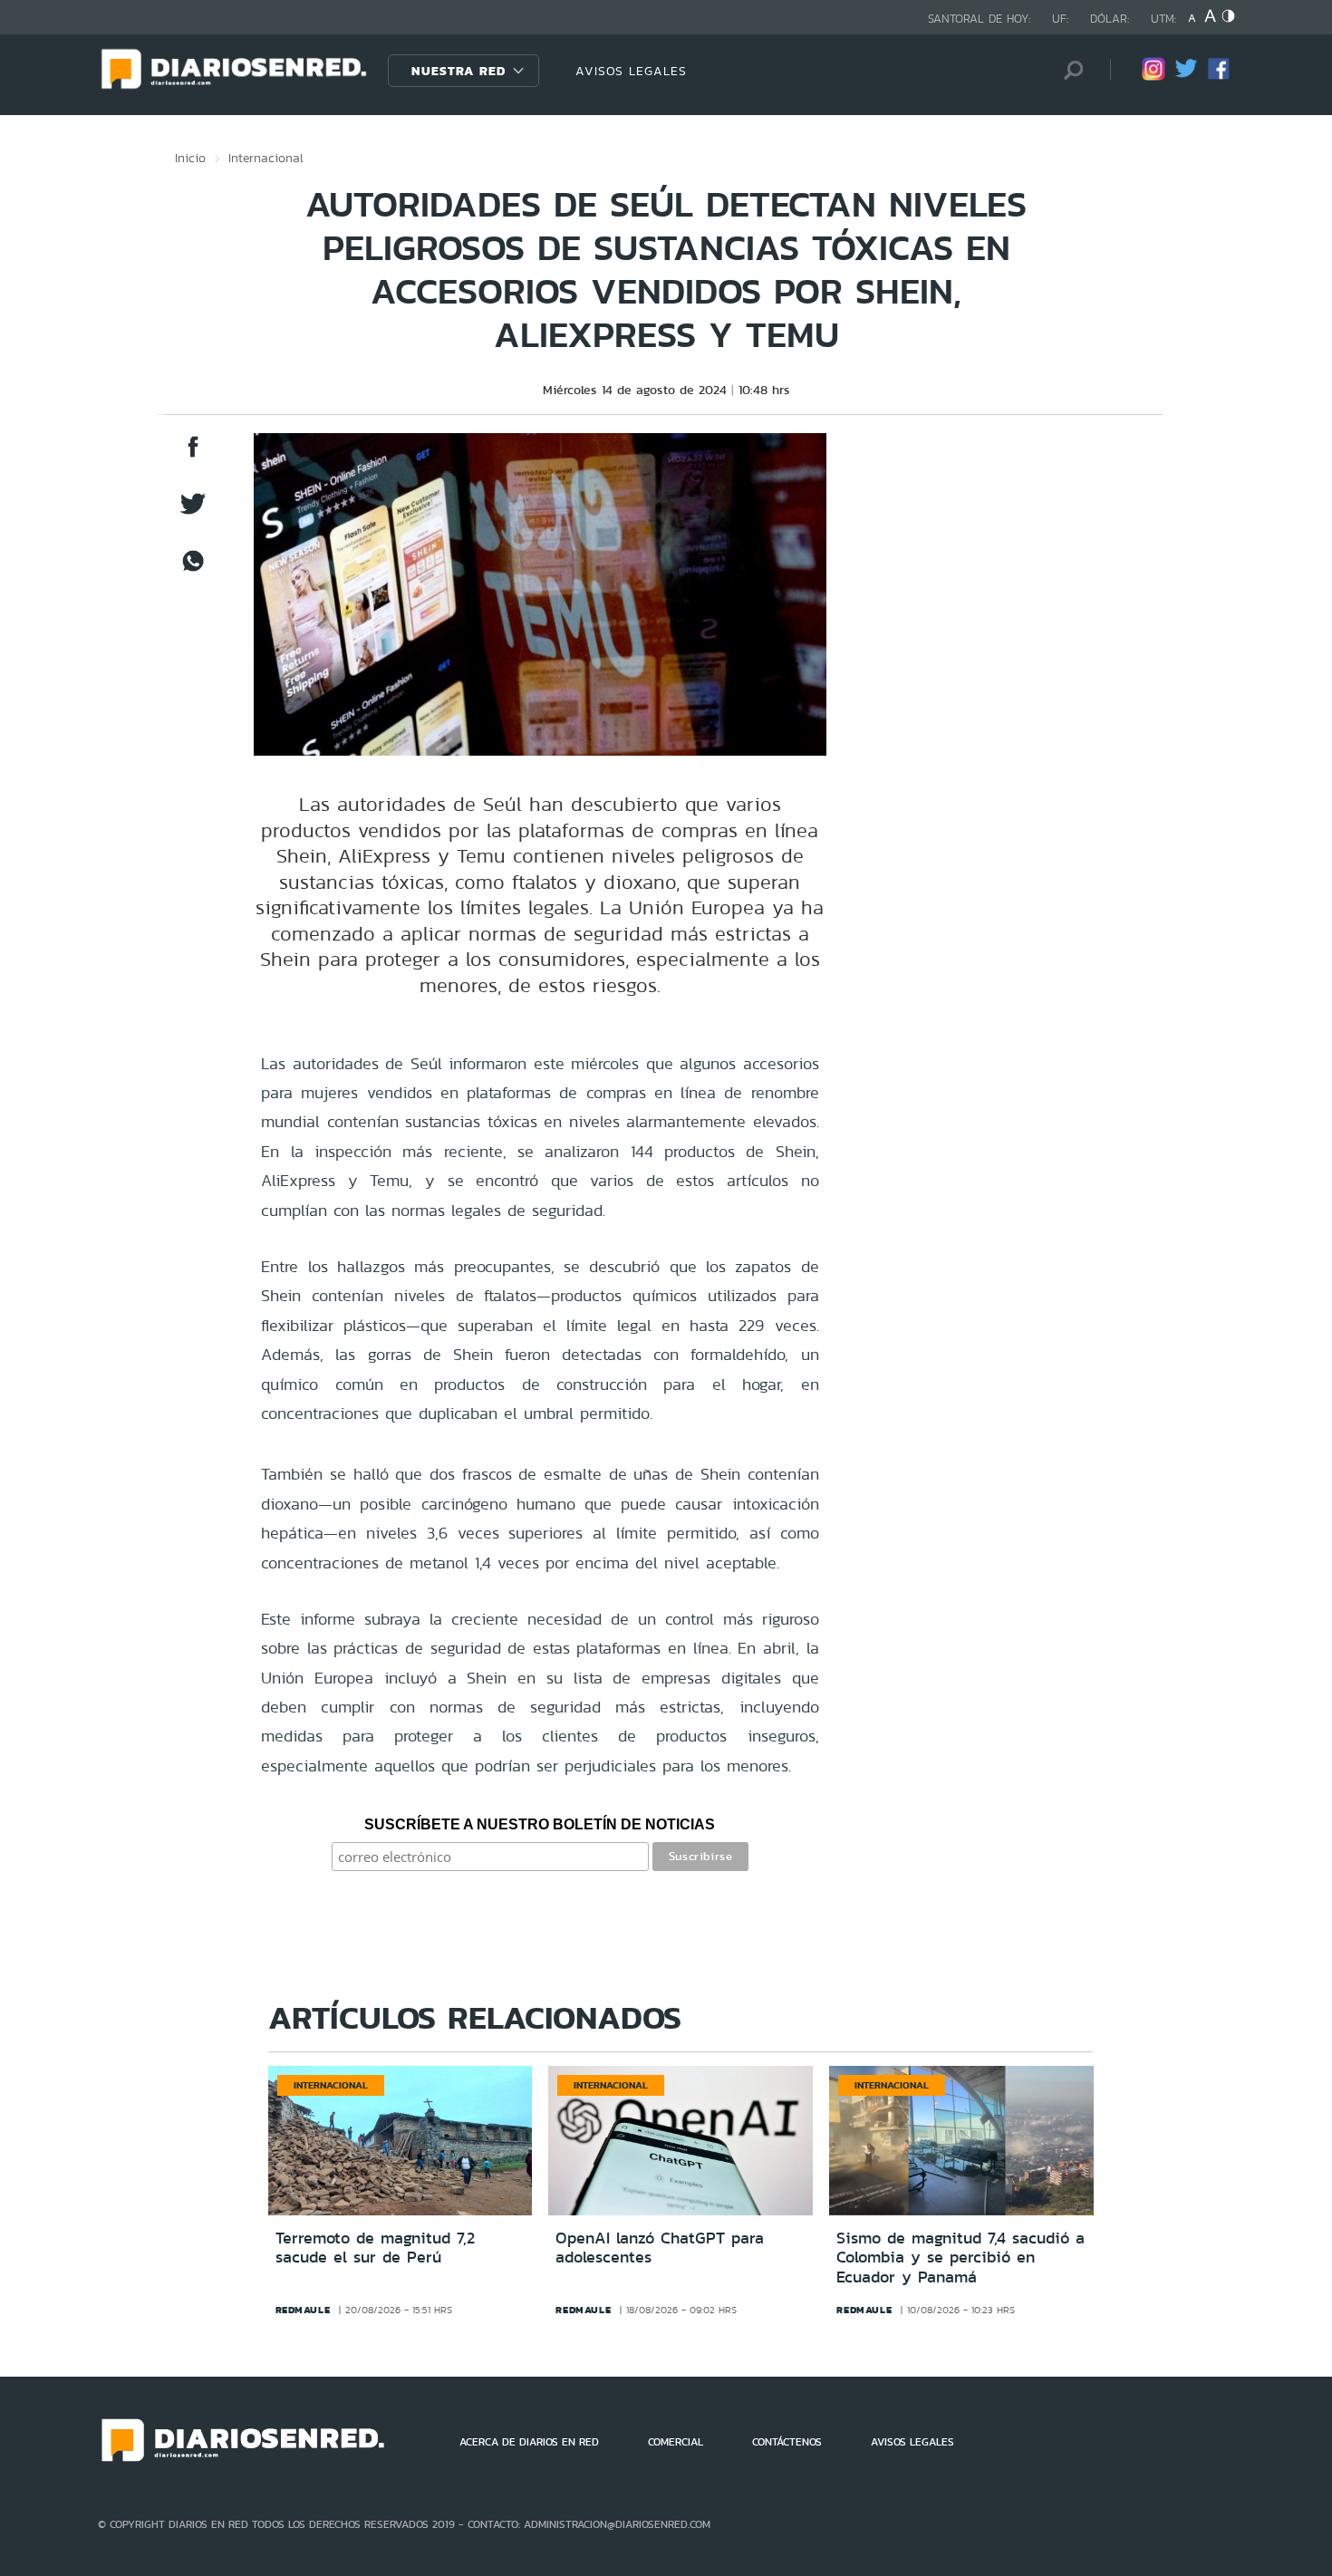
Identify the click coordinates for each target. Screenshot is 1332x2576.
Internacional (266, 158)
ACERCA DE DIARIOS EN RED (529, 2442)
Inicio (190, 158)
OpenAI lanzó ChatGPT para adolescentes (660, 2248)
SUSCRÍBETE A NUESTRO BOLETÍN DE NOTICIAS (540, 1824)
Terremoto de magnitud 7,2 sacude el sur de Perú (375, 2248)
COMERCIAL (676, 2442)
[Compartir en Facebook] (193, 455)
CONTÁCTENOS (787, 2442)
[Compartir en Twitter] (193, 512)
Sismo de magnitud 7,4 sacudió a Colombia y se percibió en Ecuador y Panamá (960, 2258)
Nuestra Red (458, 71)
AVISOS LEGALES (631, 71)
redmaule (303, 2310)
